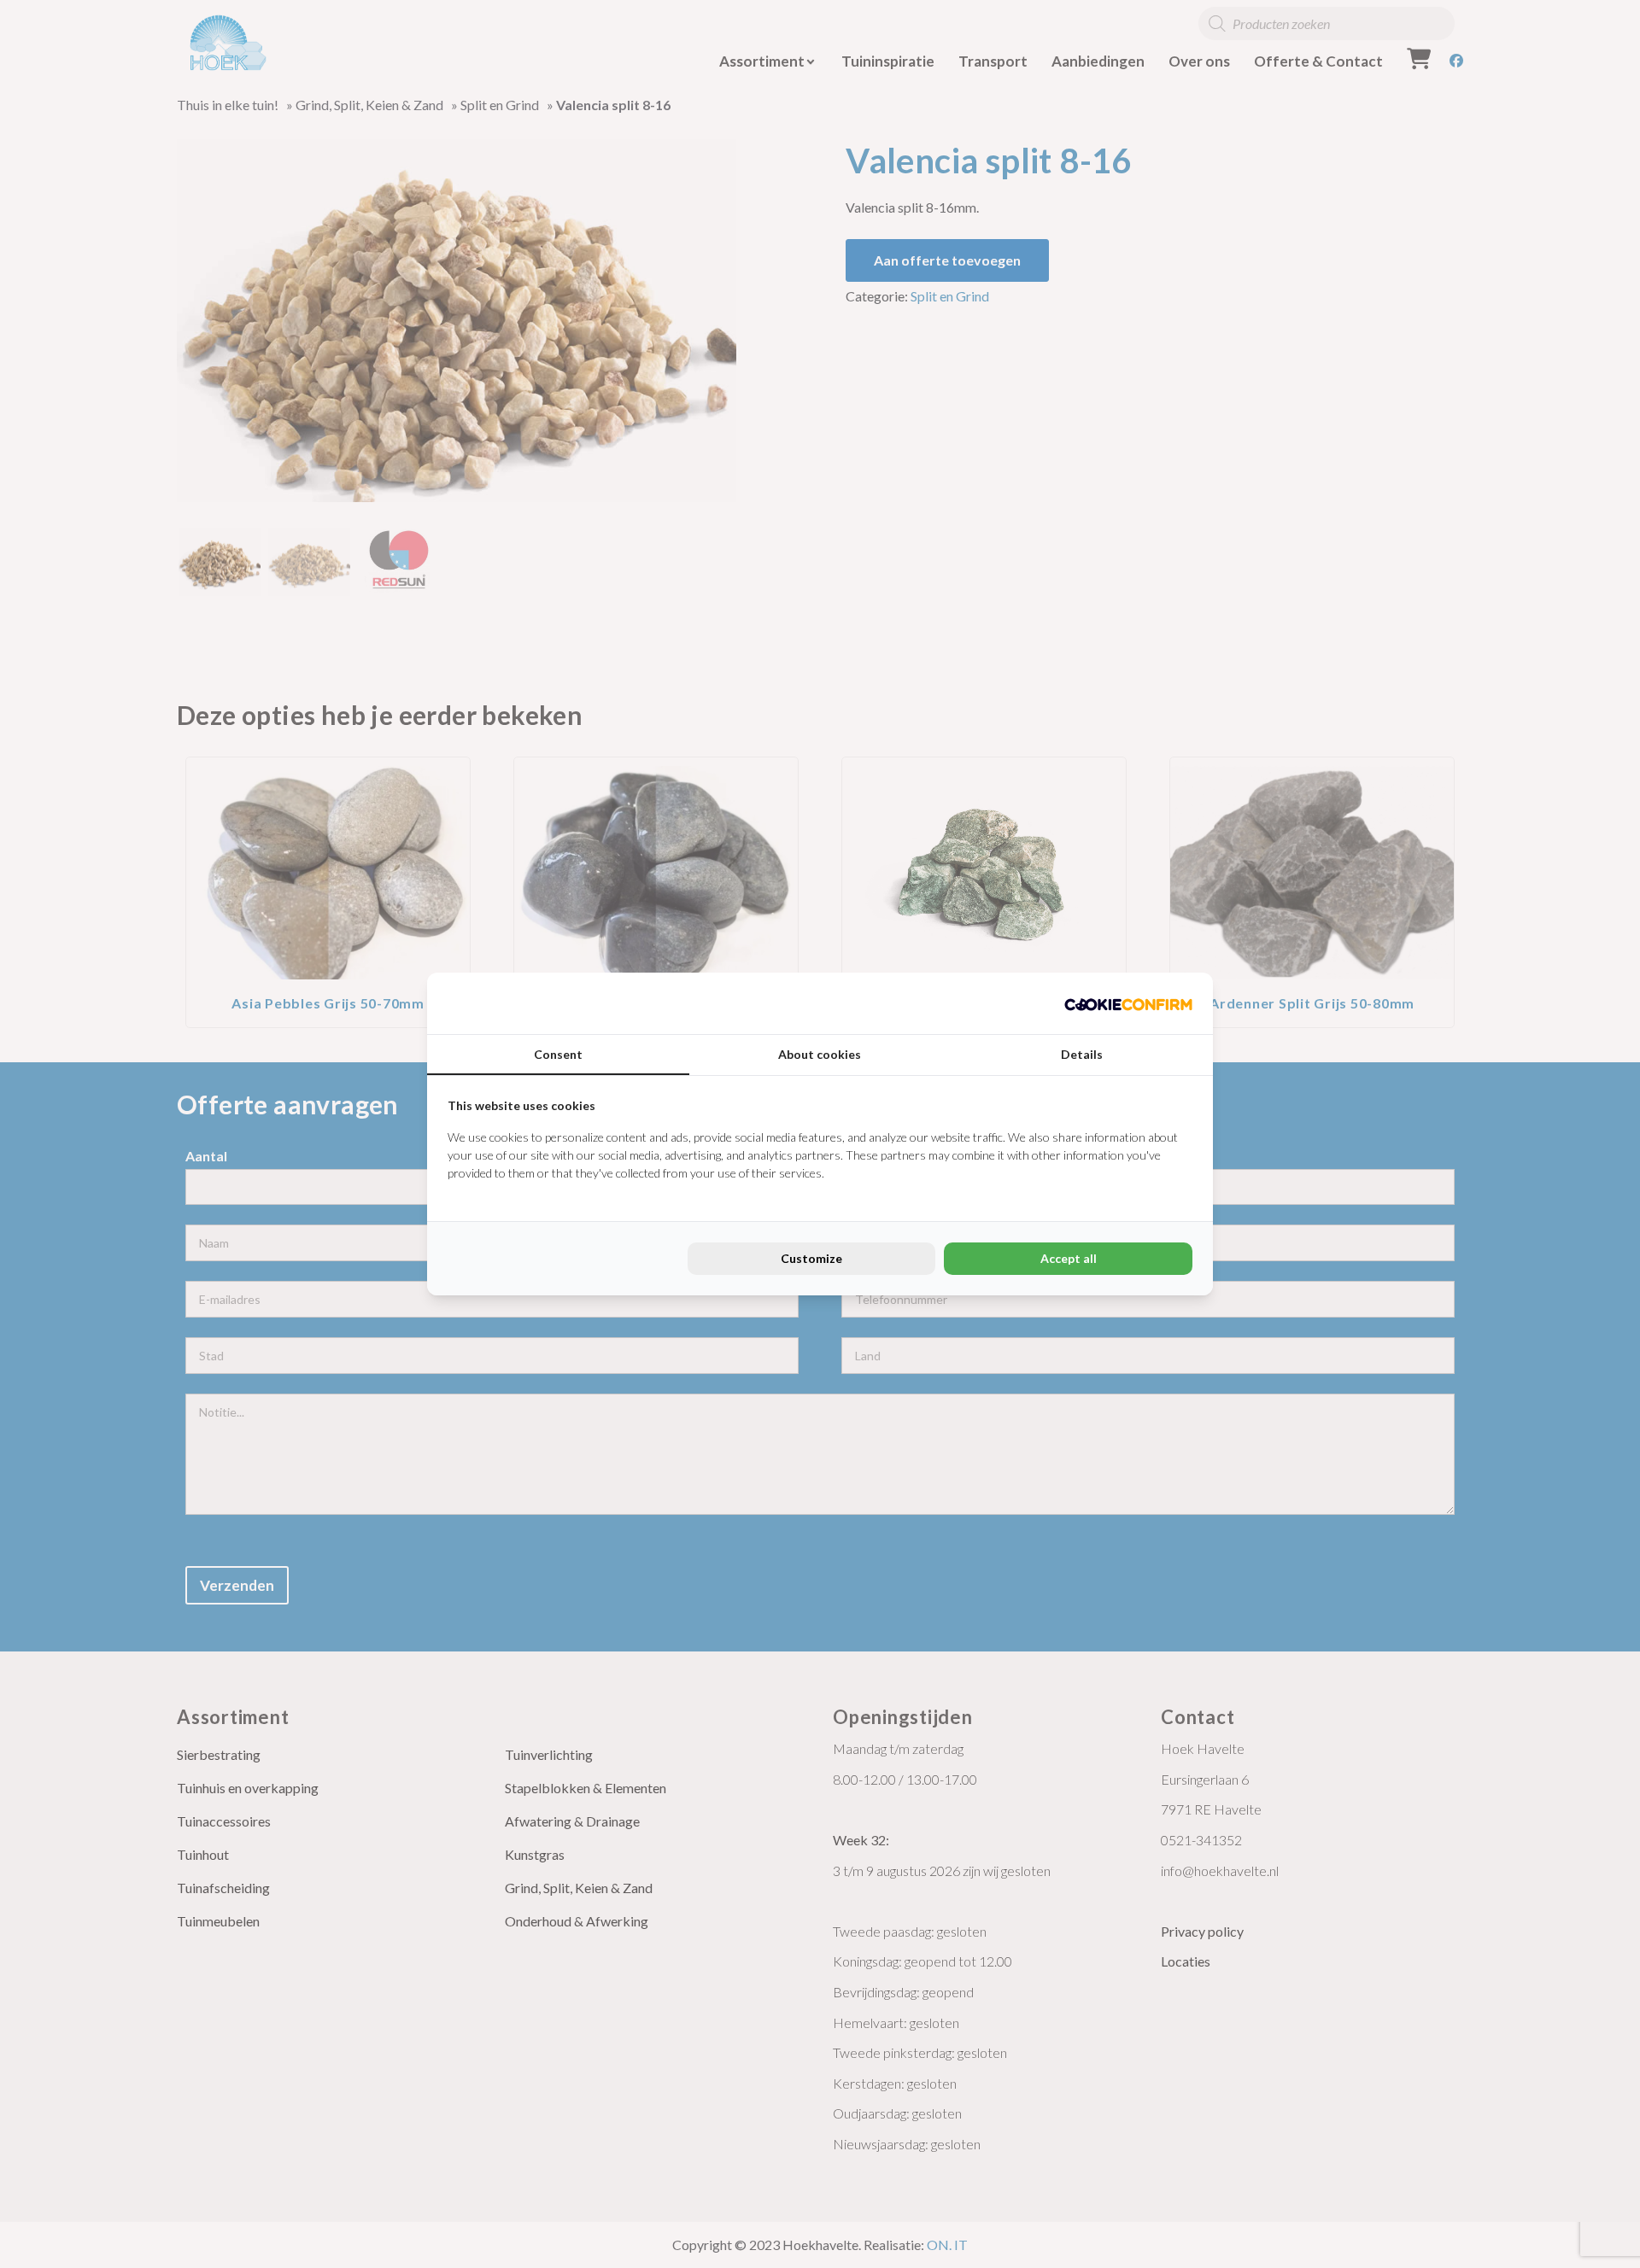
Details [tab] (1082, 1054)
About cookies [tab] (820, 1054)
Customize (811, 1258)
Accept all (1069, 1258)
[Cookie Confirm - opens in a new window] (1128, 1003)
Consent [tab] (558, 1054)
